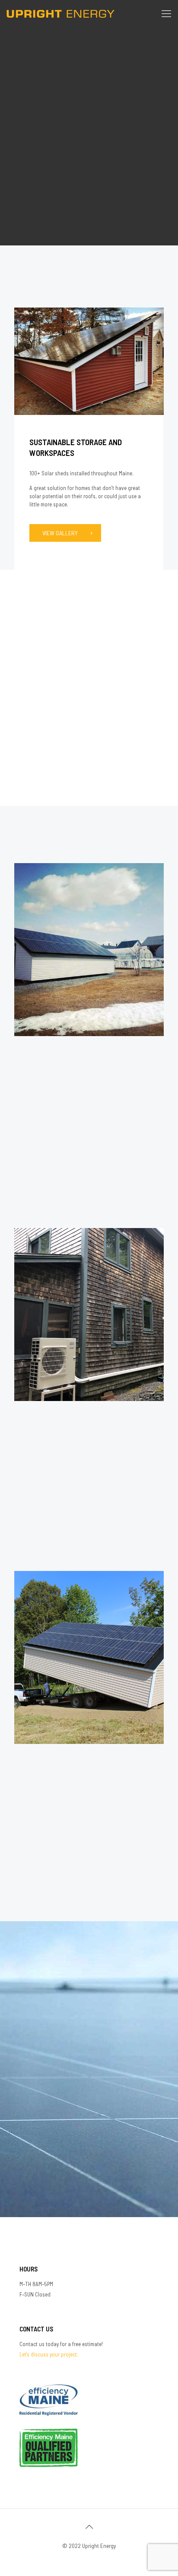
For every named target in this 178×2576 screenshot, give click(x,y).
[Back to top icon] (89, 2526)
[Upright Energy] (60, 13)
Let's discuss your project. (49, 2354)
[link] (89, 361)
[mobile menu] (166, 13)
